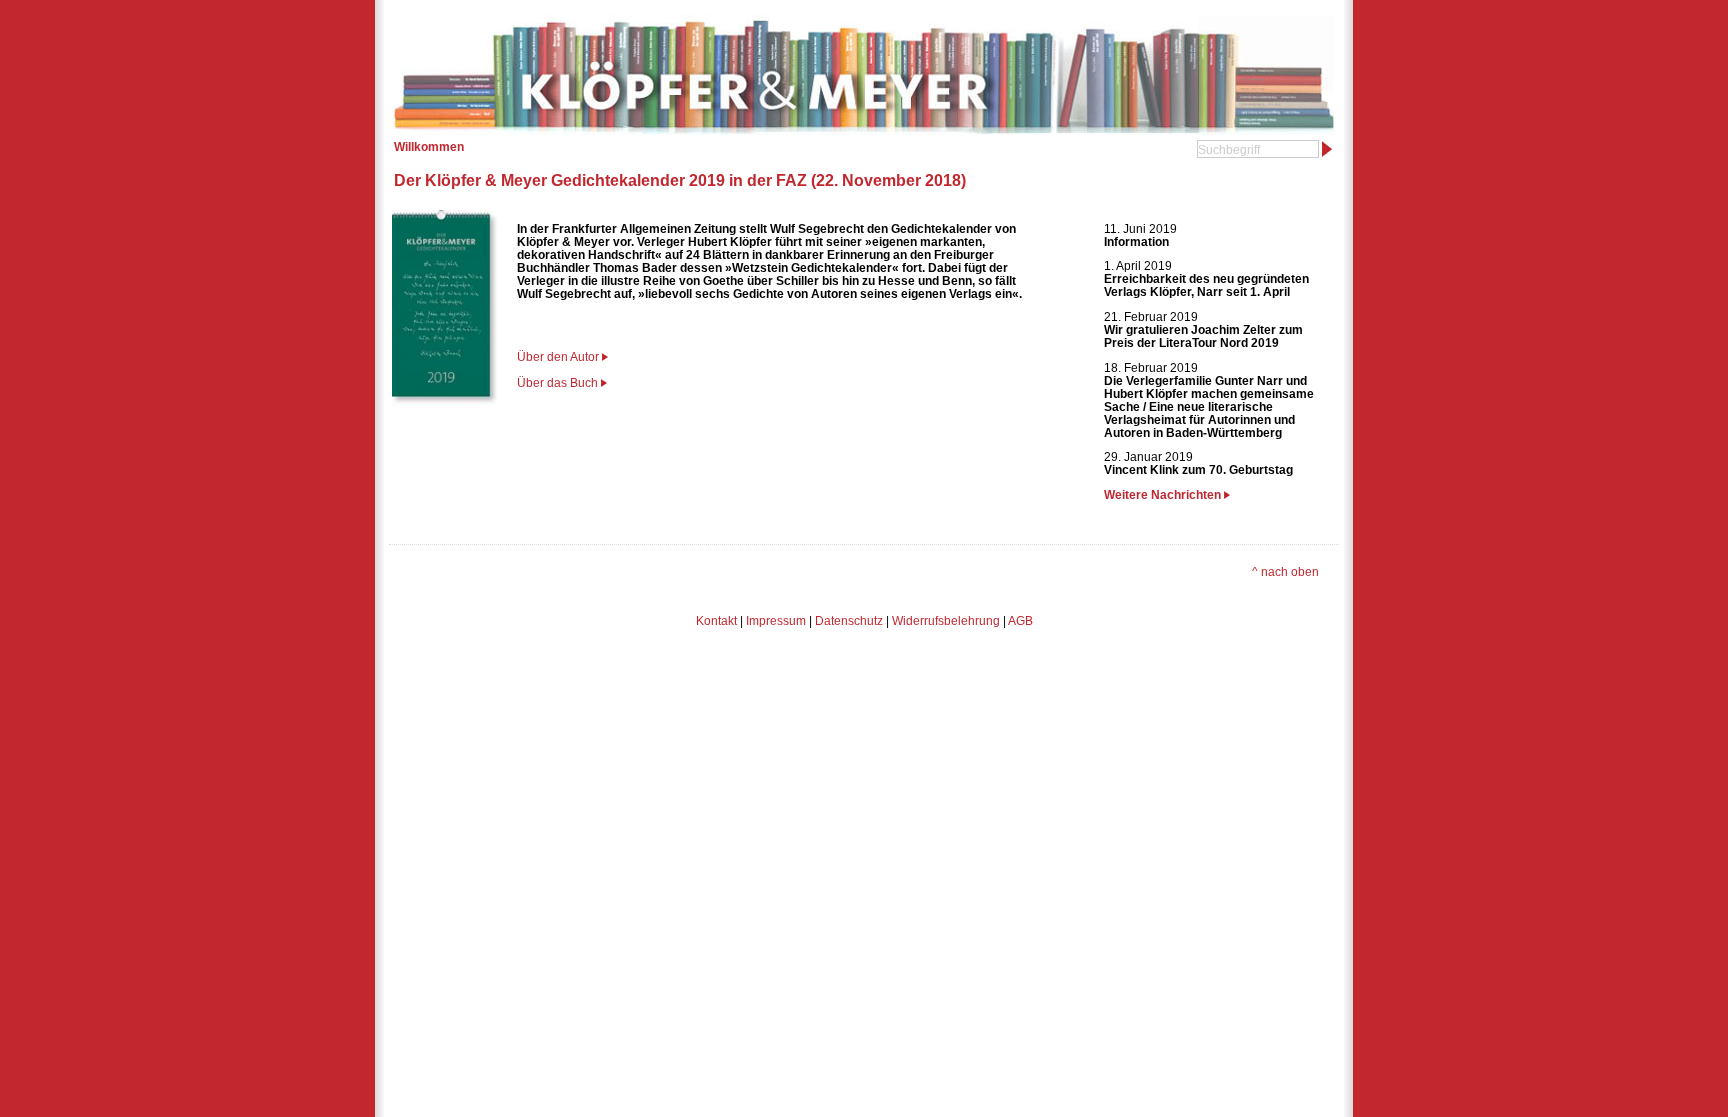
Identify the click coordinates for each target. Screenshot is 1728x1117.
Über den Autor (558, 356)
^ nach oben (1285, 571)
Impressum (776, 620)
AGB (1020, 620)
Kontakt (716, 620)
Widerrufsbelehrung (946, 620)
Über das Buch (557, 382)
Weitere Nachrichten (1164, 494)
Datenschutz (849, 620)
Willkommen (429, 146)
